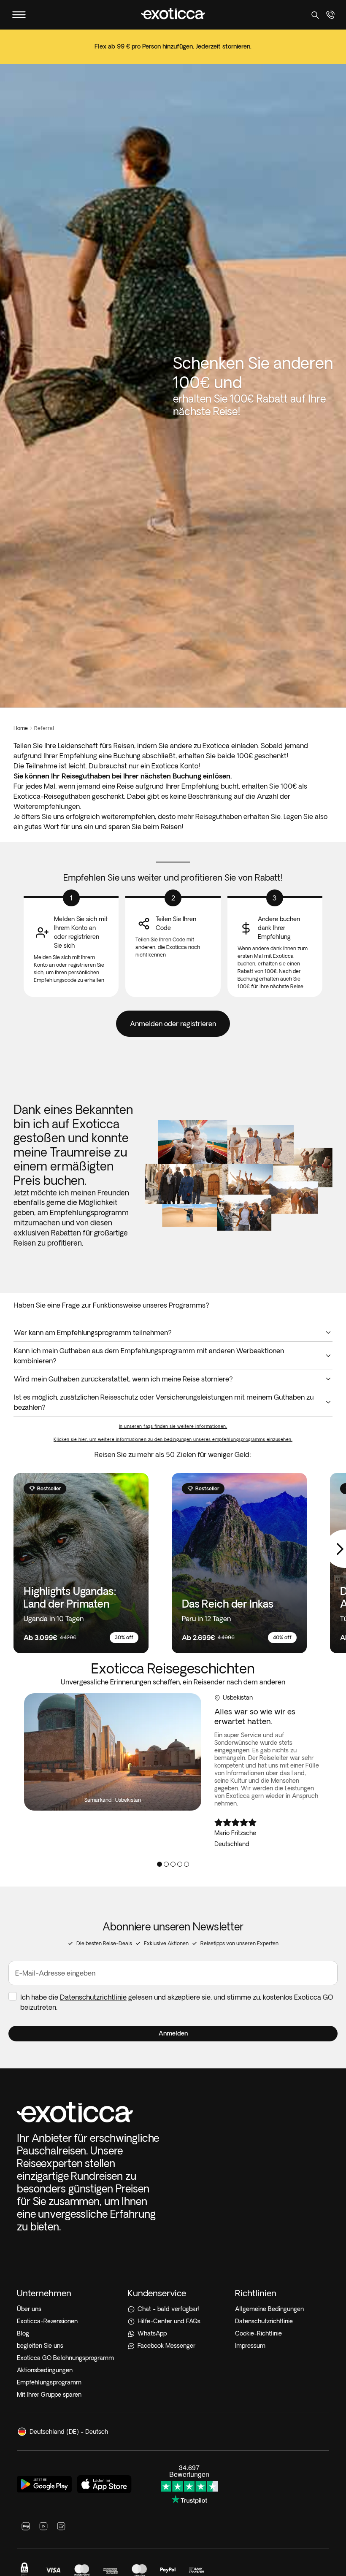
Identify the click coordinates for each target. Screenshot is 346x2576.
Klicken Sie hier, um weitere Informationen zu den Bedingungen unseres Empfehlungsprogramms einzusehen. (173, 1439)
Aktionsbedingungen (45, 2370)
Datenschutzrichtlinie (93, 1997)
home (21, 728)
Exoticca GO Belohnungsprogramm (65, 2358)
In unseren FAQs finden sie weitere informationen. (173, 1426)
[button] (173, 2034)
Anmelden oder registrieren (173, 1024)
